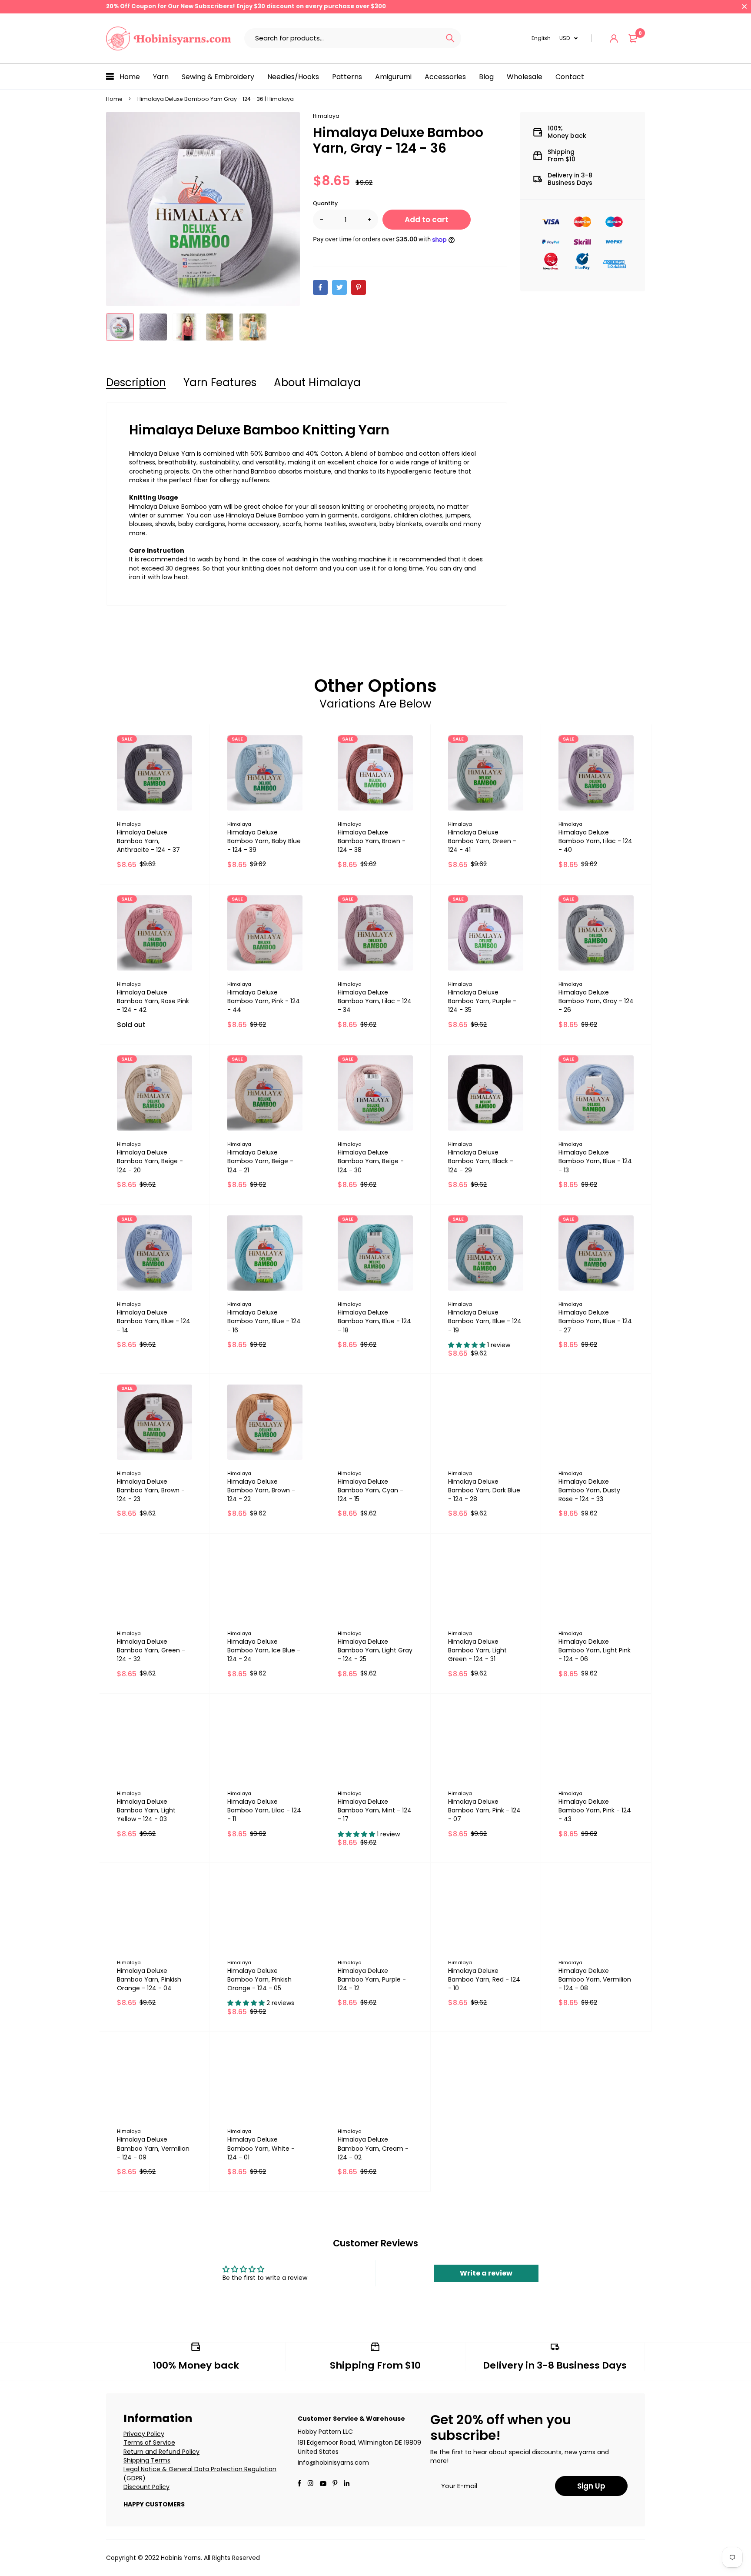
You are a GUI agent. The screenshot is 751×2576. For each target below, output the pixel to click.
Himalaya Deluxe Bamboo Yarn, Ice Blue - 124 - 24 (264, 1650)
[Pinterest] (359, 287)
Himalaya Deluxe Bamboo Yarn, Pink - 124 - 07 (484, 1810)
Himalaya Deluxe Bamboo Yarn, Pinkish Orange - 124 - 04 (149, 1979)
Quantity (325, 203)
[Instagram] (310, 2484)
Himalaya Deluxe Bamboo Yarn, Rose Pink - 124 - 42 (153, 1001)
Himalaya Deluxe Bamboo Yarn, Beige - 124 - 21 (260, 1161)
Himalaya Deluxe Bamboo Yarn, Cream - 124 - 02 (373, 2148)
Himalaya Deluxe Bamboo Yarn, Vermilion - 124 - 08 (595, 1979)
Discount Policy (146, 2487)
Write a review (486, 2273)
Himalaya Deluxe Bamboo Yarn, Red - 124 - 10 (484, 1979)
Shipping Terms (147, 2460)
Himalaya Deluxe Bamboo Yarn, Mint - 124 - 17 (375, 1810)
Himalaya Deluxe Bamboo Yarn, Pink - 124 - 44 (264, 1001)
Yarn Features (220, 382)
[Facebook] (320, 287)
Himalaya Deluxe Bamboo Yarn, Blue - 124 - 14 (154, 1321)
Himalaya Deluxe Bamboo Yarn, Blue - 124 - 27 (595, 1321)
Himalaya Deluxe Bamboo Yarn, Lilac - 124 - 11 (264, 1810)
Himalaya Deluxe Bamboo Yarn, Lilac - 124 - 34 (375, 1001)
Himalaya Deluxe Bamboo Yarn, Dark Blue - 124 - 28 (484, 1490)
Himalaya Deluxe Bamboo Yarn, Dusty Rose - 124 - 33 (589, 1490)
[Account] (614, 38)
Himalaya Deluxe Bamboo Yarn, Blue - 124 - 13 (595, 1161)
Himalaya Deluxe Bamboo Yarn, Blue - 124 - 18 (374, 1321)
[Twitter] (339, 287)
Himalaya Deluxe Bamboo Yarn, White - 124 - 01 (261, 2148)
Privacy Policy (144, 2434)
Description (136, 382)
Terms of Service (149, 2443)
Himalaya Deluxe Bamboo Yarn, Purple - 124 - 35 (482, 1001)
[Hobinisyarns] (169, 38)
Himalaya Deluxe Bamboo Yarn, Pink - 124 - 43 (595, 1810)
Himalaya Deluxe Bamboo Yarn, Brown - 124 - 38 (372, 841)
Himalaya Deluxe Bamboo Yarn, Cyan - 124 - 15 (371, 1490)
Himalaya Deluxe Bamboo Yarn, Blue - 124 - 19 (485, 1321)
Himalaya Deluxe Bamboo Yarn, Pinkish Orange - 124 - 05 (259, 1979)
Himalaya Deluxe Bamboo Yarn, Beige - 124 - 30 (371, 1161)
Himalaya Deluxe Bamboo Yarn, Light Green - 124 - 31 (477, 1650)
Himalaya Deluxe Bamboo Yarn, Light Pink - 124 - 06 (595, 1650)
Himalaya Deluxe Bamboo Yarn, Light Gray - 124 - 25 (375, 1650)
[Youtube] (347, 2484)
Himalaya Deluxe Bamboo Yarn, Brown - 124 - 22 (261, 1490)
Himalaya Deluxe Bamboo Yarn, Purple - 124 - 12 (372, 1979)
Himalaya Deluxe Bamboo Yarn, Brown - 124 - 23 (151, 1490)
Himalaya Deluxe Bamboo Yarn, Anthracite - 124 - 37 (148, 841)
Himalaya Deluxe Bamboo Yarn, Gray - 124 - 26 (596, 1001)
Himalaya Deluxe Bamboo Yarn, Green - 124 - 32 (151, 1650)
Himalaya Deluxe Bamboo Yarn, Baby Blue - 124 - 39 (264, 841)
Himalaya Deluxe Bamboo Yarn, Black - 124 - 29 (481, 1161)
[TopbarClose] (744, 7)
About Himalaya (317, 382)
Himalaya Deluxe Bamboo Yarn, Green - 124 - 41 (482, 841)
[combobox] (342, 38)
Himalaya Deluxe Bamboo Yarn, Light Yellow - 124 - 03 (146, 1810)
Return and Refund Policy (161, 2452)
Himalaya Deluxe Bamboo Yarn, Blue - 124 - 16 (264, 1321)
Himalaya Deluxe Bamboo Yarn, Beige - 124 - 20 (150, 1161)
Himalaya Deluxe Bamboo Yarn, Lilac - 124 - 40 (595, 841)
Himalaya (326, 116)
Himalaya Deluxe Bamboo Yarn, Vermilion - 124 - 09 (153, 2148)
